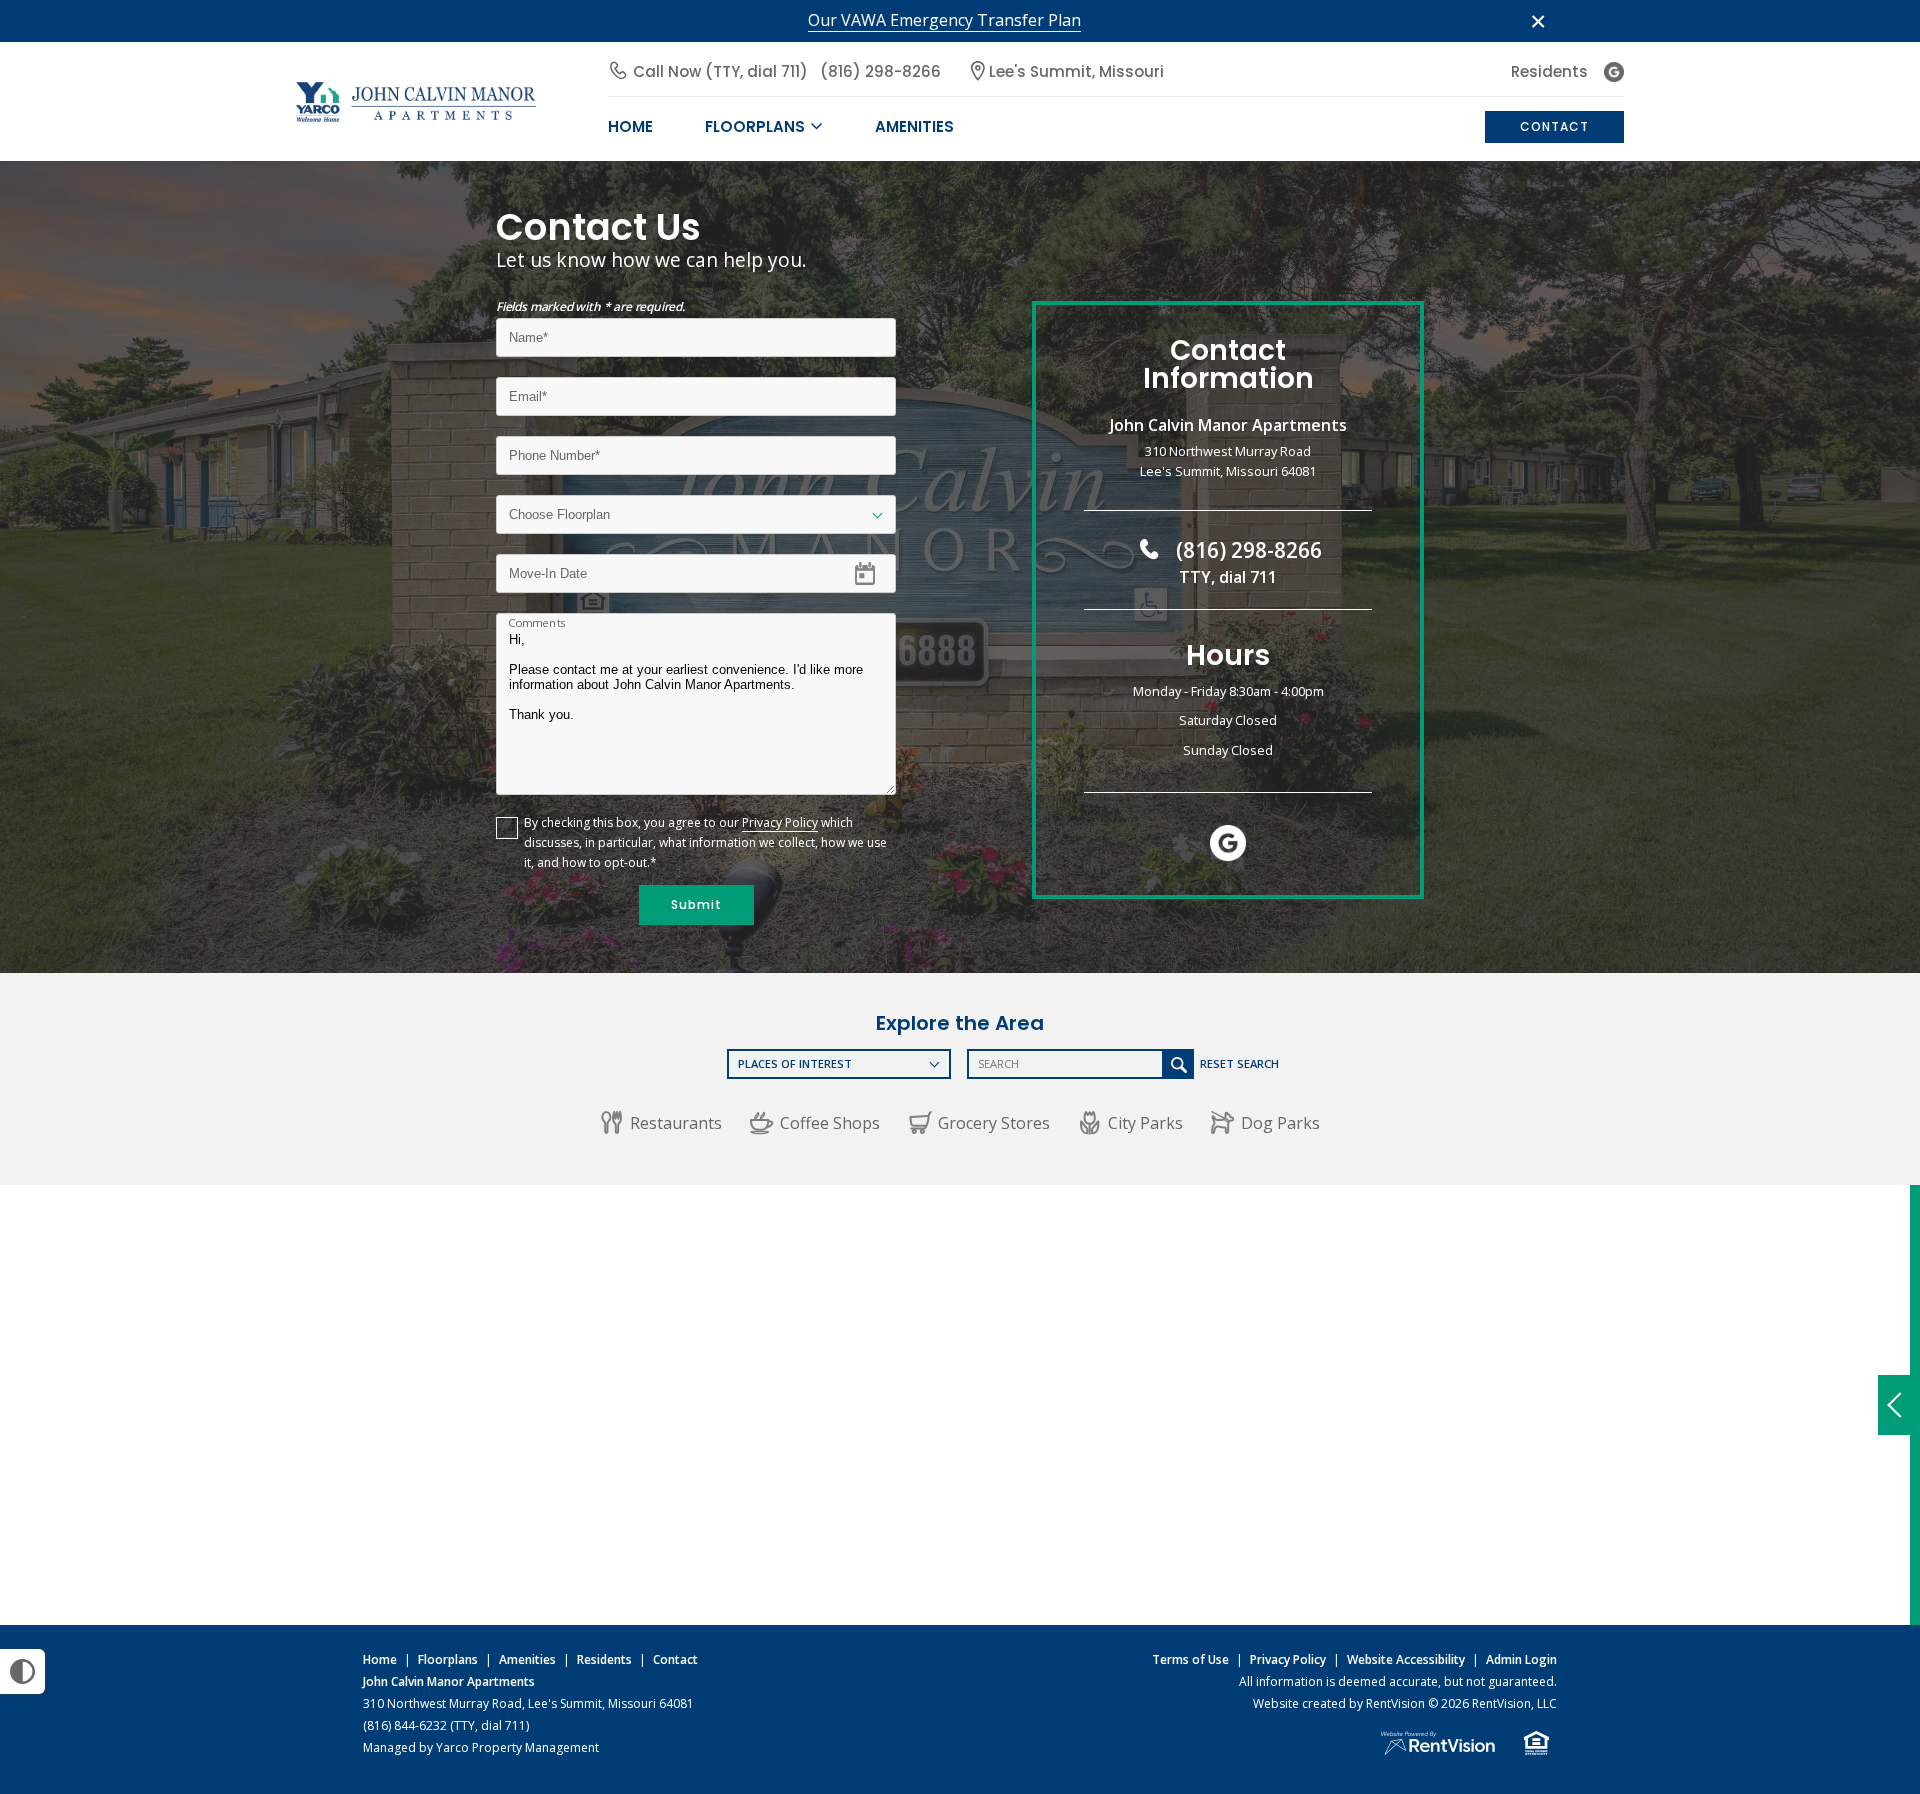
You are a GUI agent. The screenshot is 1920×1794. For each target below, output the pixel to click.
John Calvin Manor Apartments (449, 1681)
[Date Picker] (877, 573)
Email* (527, 389)
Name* (529, 330)
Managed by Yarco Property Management (481, 1747)
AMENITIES (914, 126)
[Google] (1614, 72)
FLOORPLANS (755, 126)
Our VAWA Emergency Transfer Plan (944, 20)
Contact (1554, 126)
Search (1179, 1064)
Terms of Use (1190, 1659)
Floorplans (448, 1659)
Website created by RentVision (1339, 1703)
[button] (661, 1123)
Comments (537, 623)
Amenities (527, 1659)
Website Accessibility (1406, 1659)
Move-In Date (547, 566)
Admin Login (1521, 1659)
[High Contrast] (22, 1671)
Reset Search (1239, 1063)
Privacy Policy (780, 822)
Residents (1549, 71)
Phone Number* (557, 448)
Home (380, 1659)
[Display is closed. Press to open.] (1894, 1405)
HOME (630, 126)
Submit (696, 904)
